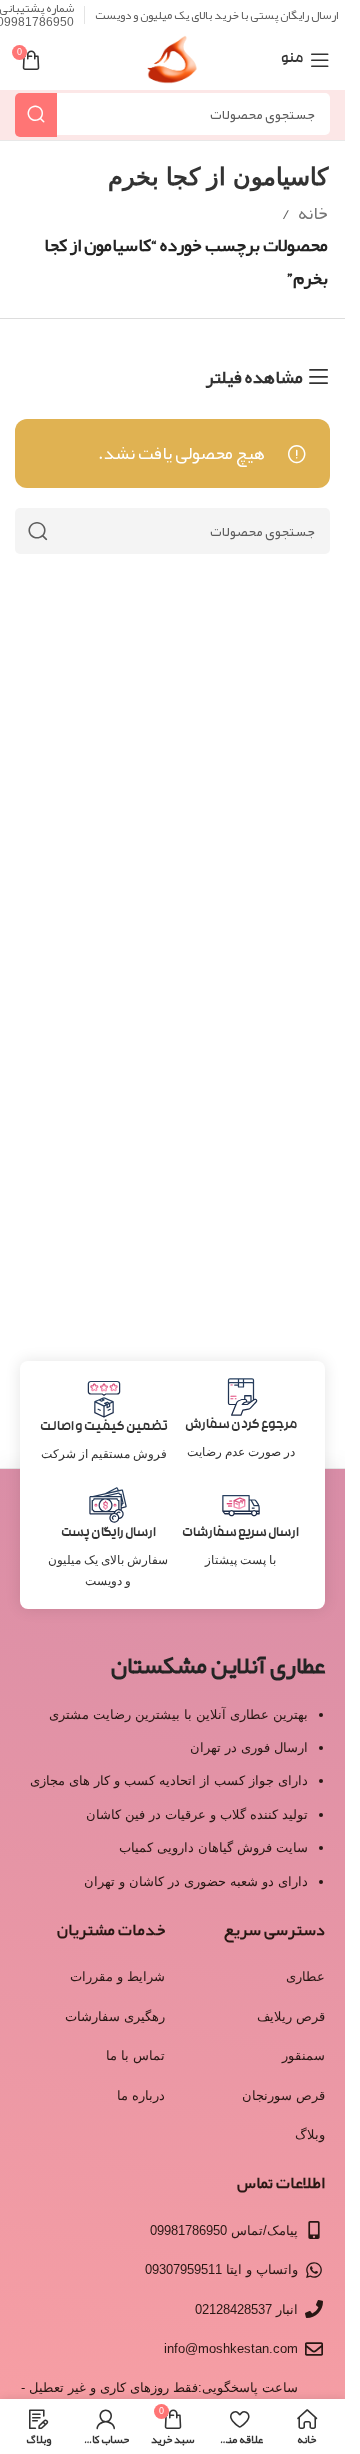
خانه (313, 213)
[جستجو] (36, 114)
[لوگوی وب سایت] (172, 66)
